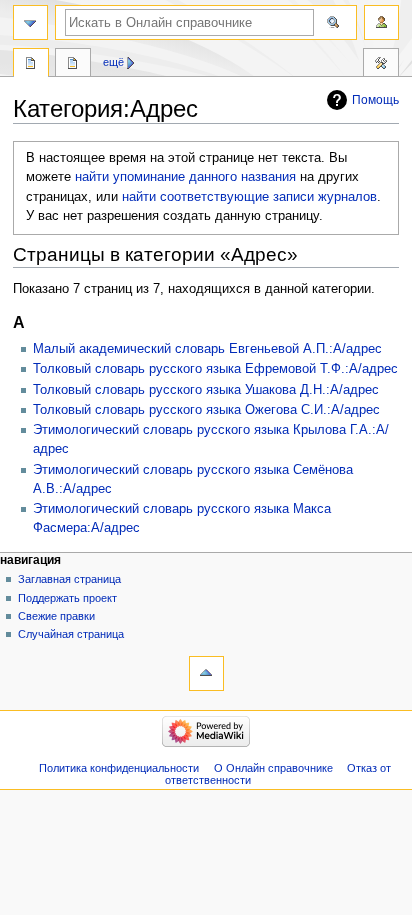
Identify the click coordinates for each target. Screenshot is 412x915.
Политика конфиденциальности (119, 768)
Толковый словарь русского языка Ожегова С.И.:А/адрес (206, 410)
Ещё (113, 62)
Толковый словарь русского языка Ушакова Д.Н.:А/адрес (206, 390)
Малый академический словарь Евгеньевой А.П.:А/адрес (207, 349)
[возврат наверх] (206, 673)
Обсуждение (73, 65)
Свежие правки (56, 616)
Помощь (375, 100)
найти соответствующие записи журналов (249, 197)
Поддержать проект (67, 598)
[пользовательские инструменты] (381, 22)
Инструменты (381, 65)
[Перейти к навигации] (30, 22)
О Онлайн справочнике (273, 768)
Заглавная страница (69, 579)
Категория (31, 65)
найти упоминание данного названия (185, 177)
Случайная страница (71, 634)
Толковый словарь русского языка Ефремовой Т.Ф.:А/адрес (215, 369)
